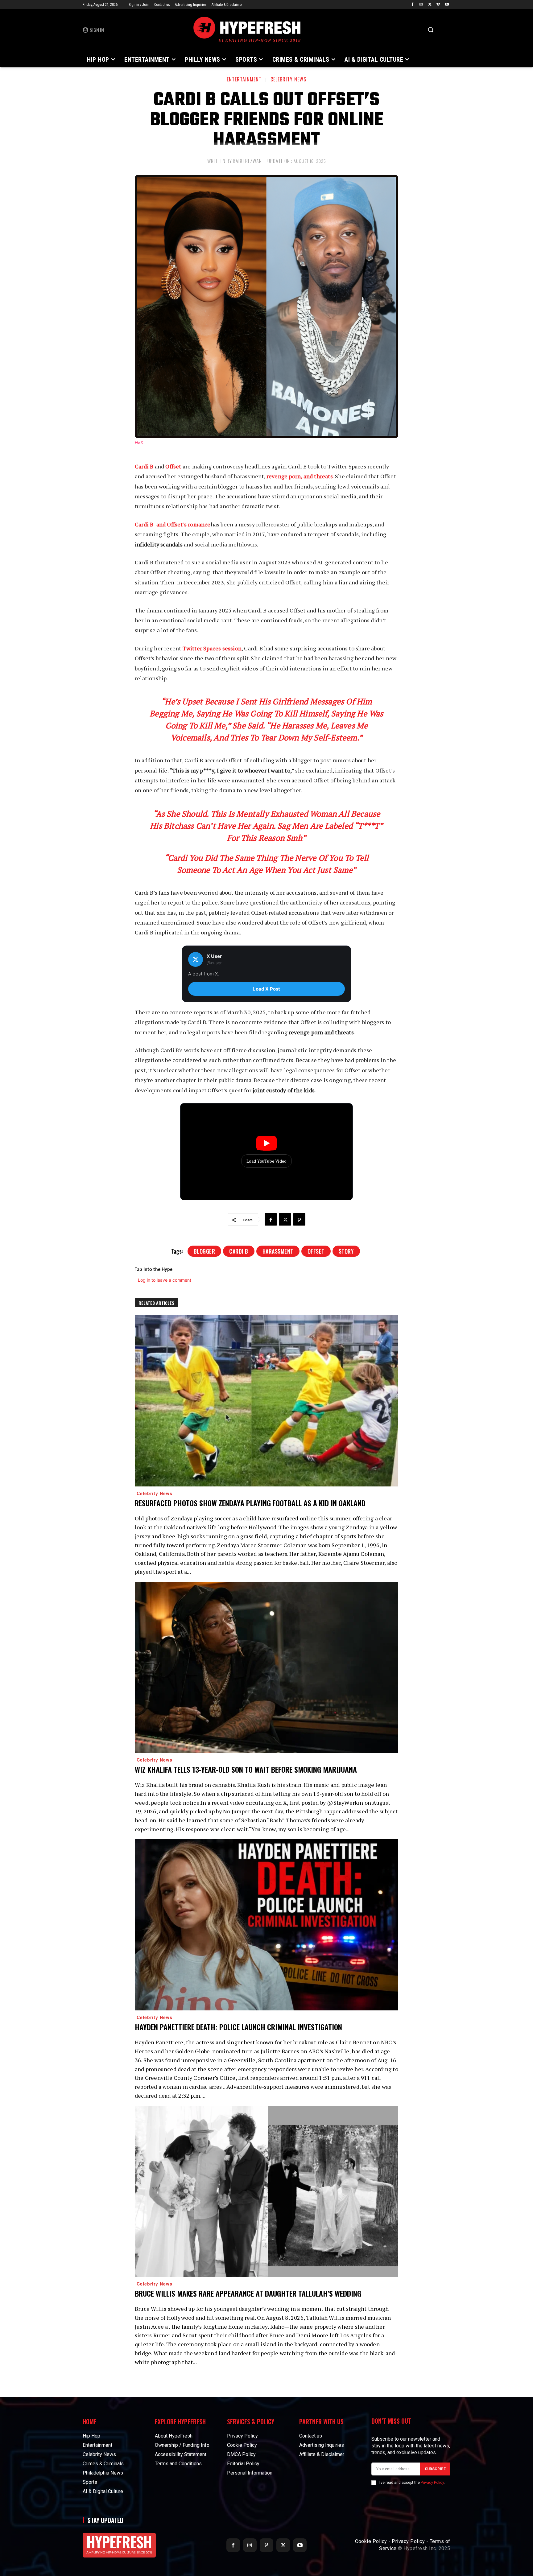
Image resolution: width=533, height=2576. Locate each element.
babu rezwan (247, 161)
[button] (431, 30)
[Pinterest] (299, 1219)
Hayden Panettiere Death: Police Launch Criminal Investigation (238, 2027)
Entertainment (244, 79)
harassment (278, 1251)
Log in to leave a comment (165, 1280)
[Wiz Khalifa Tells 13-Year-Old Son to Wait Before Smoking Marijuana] (266, 1667)
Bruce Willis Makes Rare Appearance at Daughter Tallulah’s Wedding (248, 2293)
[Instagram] (421, 5)
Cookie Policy (371, 2541)
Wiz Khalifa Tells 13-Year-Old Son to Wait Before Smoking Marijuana (246, 1769)
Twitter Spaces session (212, 648)
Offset (174, 466)
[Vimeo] (438, 5)
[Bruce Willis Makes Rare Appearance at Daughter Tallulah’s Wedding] (266, 2191)
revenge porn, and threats (300, 476)
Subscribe (435, 2469)
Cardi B (144, 466)
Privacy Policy (432, 2483)
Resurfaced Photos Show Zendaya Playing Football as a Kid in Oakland (250, 1503)
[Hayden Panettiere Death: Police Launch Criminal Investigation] (266, 1925)
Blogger (205, 1251)
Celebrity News (288, 79)
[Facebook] (413, 5)
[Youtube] (447, 5)
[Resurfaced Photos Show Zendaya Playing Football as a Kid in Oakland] (266, 1401)
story (346, 1251)
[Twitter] (430, 5)
